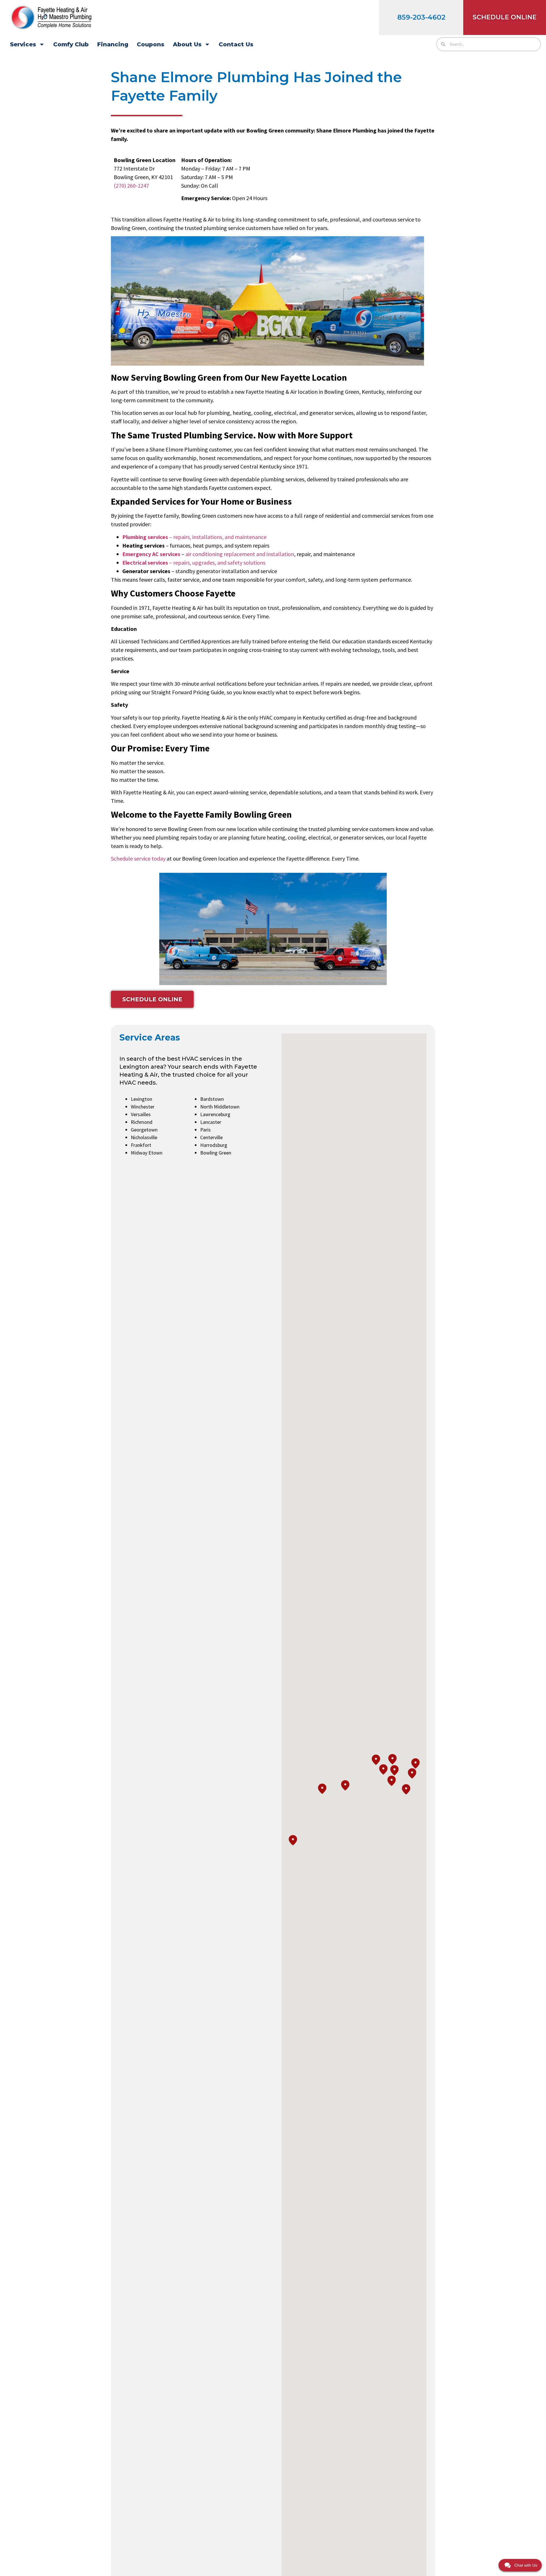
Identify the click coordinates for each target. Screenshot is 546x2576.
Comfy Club (71, 44)
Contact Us (236, 44)
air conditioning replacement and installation (240, 554)
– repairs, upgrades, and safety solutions (194, 562)
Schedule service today (138, 858)
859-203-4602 (421, 17)
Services (23, 44)
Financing (113, 44)
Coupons (151, 44)
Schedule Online (505, 17)
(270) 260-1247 (131, 186)
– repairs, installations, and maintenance (194, 537)
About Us (187, 44)
